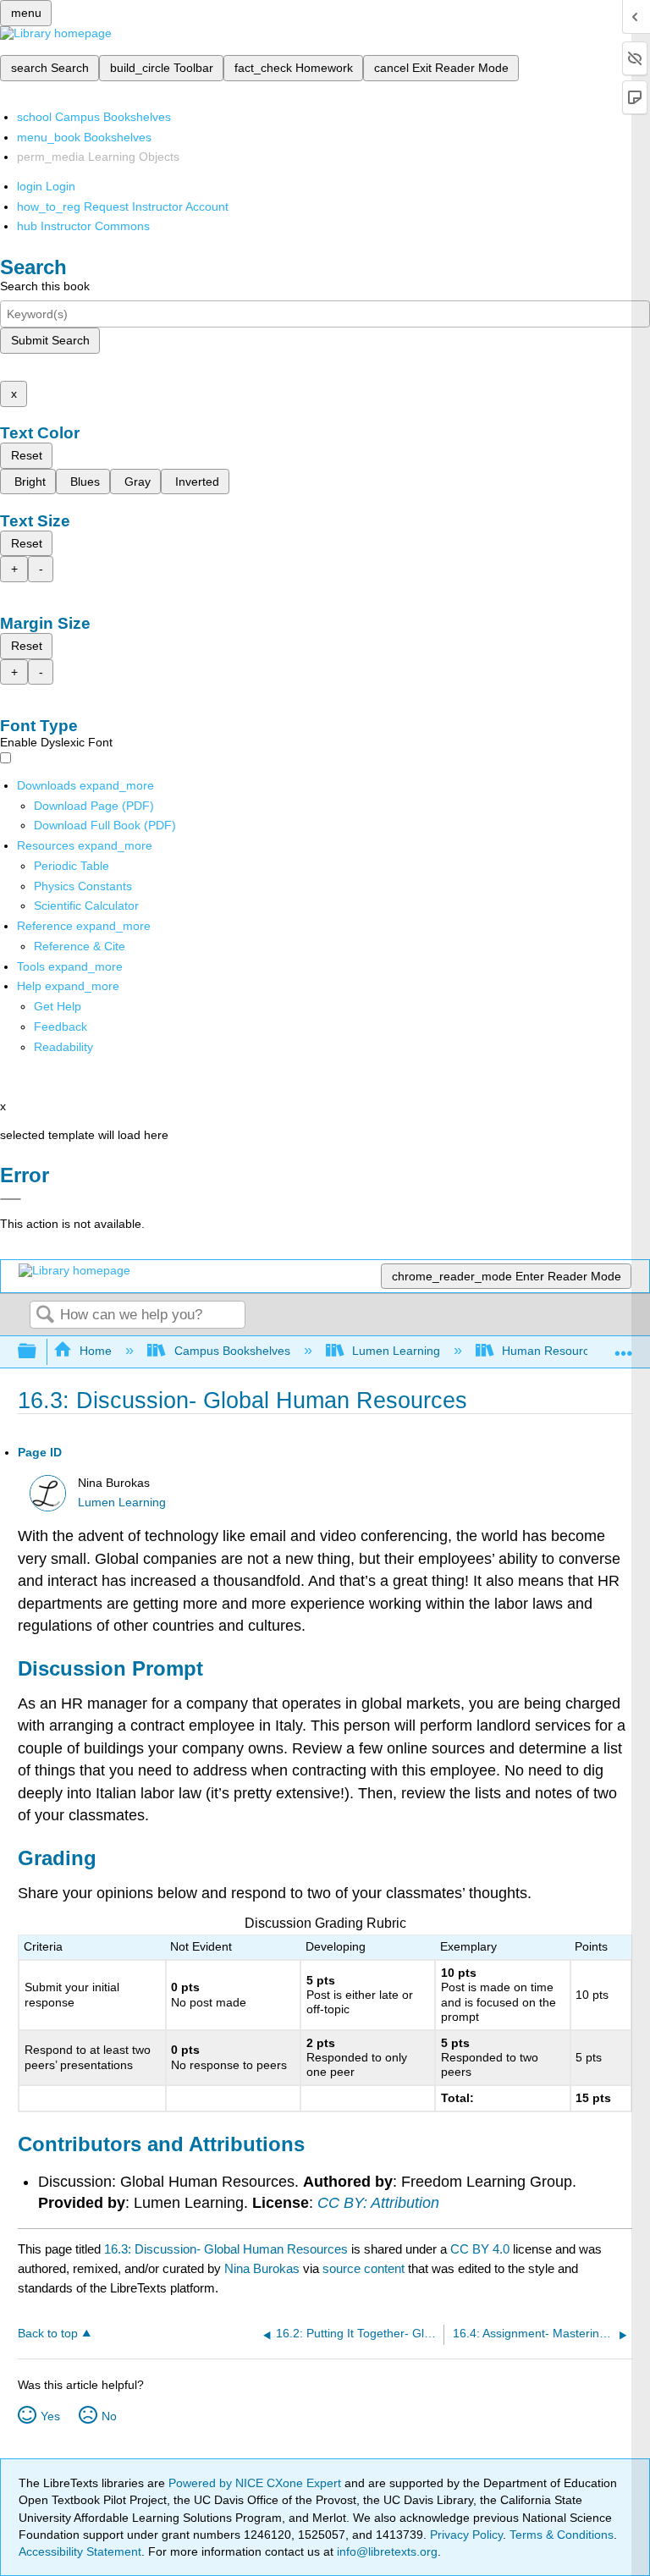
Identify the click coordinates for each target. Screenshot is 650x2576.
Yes (50, 2416)
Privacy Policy (466, 2535)
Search (45, 1316)
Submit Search (50, 340)
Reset (27, 455)
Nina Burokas (262, 2268)
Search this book (45, 286)
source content (364, 2268)
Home (96, 1351)
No (109, 2416)
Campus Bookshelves (232, 1351)
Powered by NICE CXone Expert (256, 2483)
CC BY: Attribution (378, 2203)
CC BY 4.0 (480, 2249)
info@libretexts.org (386, 2551)
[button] (61, 1027)
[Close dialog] (11, 1199)
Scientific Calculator (86, 905)
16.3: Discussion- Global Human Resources (226, 2249)
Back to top (48, 2334)
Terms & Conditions (562, 2535)
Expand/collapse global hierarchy (38, 1352)
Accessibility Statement (80, 2551)
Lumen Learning (396, 1351)
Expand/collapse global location (624, 1347)
